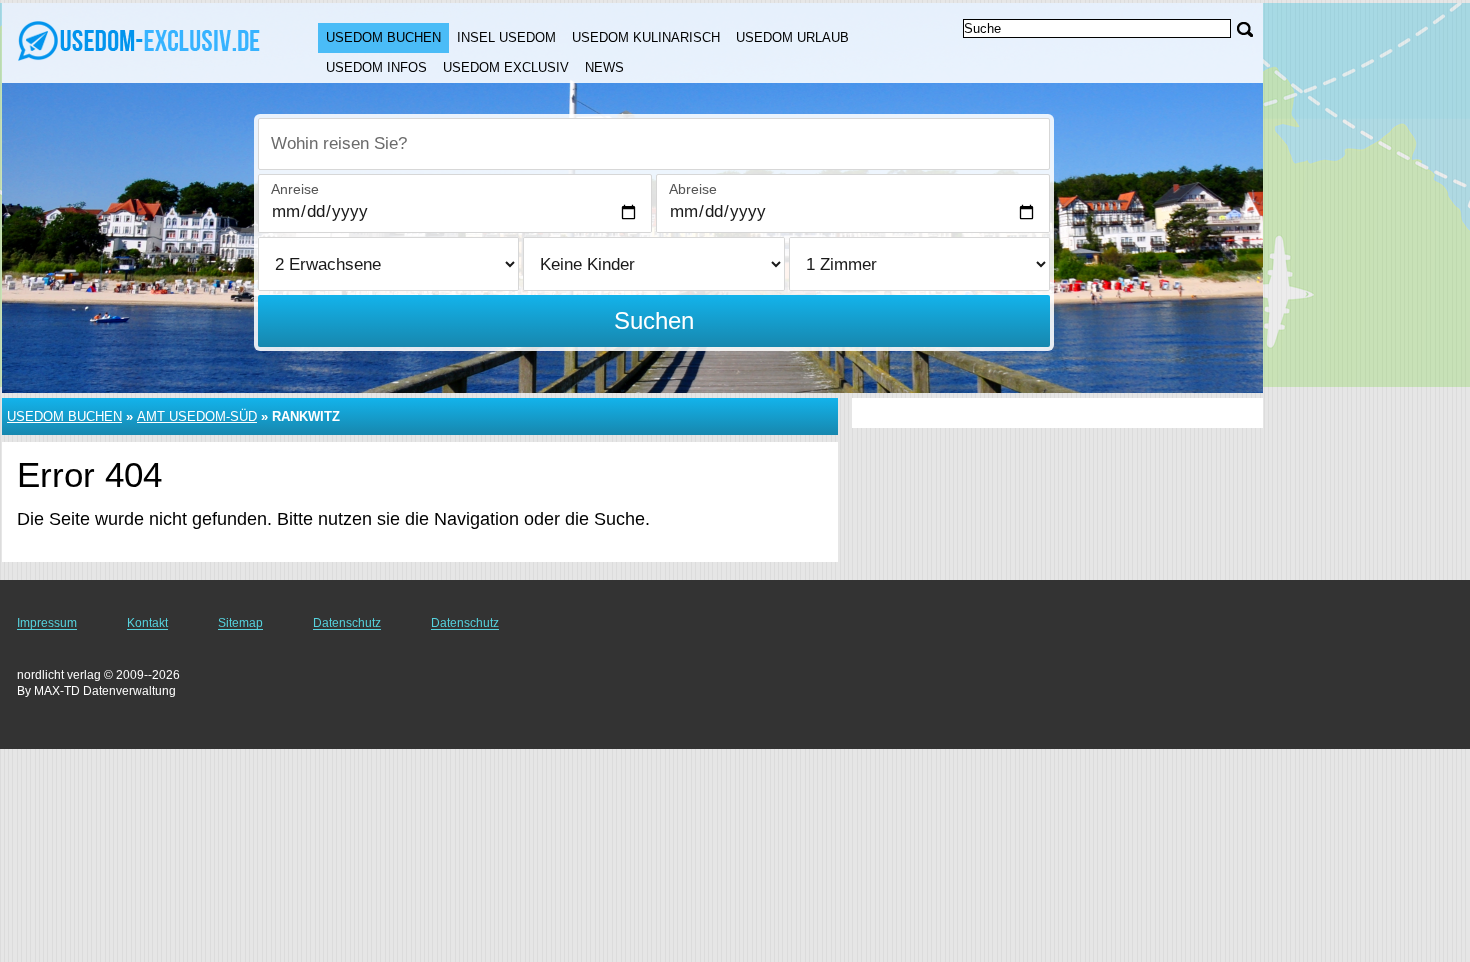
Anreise (295, 189)
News (604, 67)
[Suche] (1245, 29)
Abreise (693, 189)
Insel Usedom (506, 37)
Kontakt (147, 623)
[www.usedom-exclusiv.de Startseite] (140, 41)
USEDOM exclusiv (506, 67)
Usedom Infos (376, 67)
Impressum (47, 623)
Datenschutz (347, 623)
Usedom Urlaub (792, 37)
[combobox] (654, 144)
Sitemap (240, 623)
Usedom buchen (383, 37)
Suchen (654, 320)
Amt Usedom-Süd (197, 416)
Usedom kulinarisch (646, 37)
